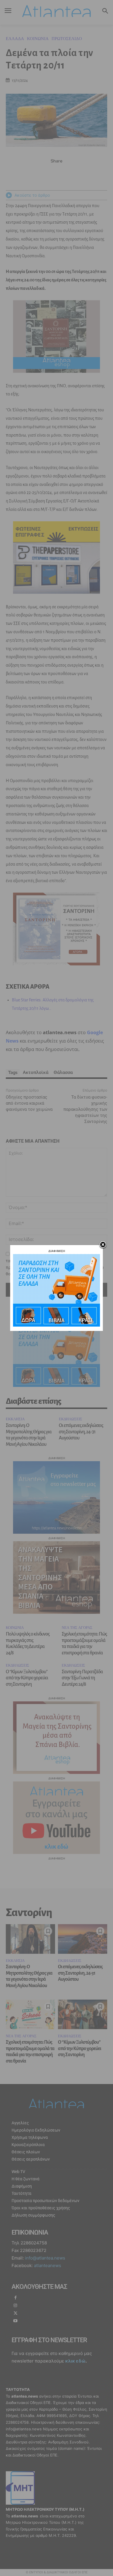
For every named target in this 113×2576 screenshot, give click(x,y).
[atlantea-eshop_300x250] (57, 1325)
